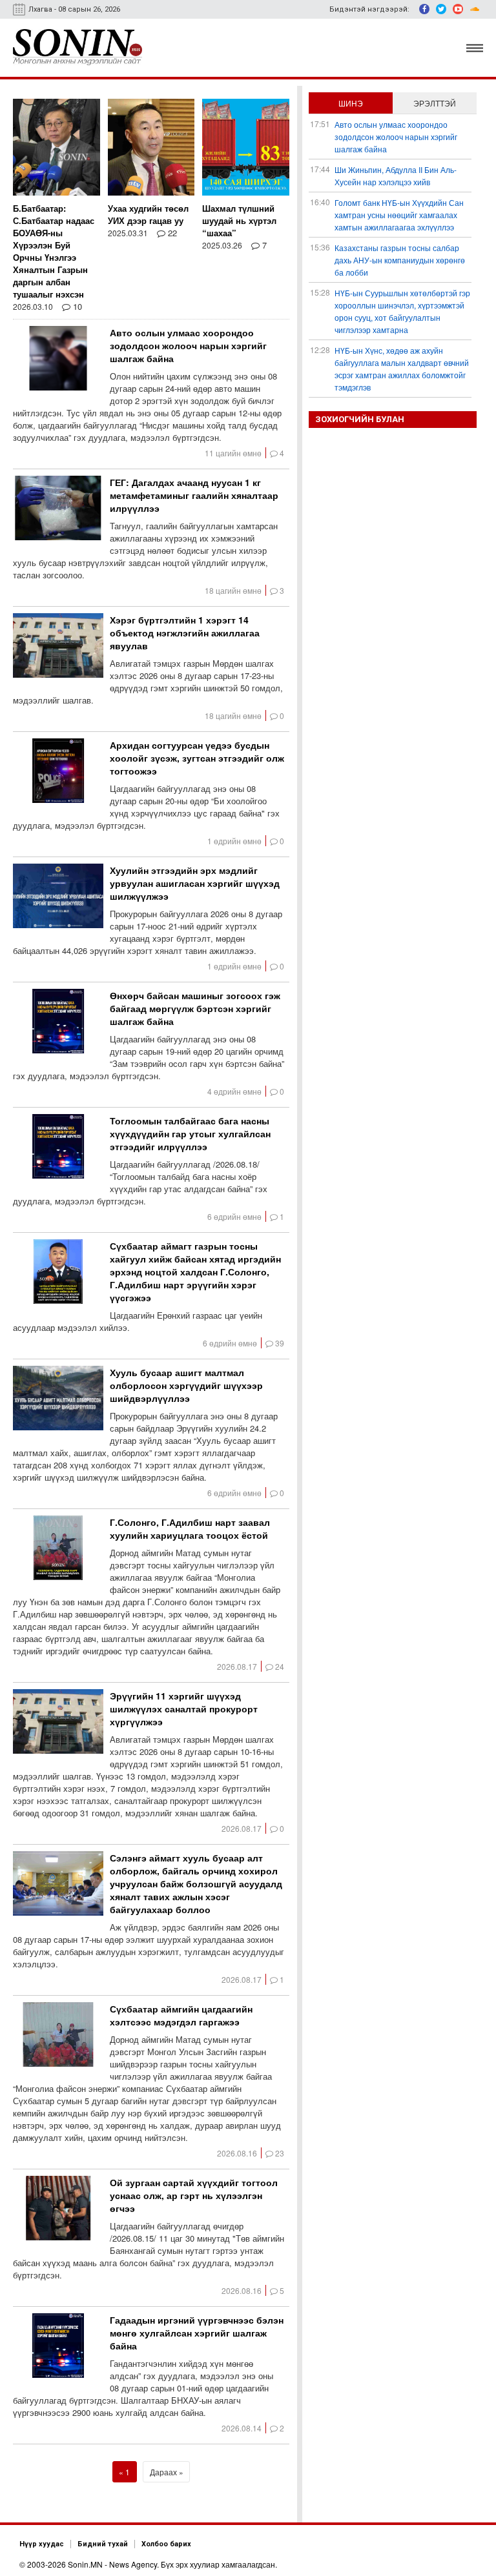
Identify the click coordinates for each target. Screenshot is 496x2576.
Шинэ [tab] (351, 103)
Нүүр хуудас (42, 2544)
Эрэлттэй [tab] (435, 103)
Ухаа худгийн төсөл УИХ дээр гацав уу (148, 214)
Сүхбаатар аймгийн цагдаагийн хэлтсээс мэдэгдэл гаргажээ (181, 2015)
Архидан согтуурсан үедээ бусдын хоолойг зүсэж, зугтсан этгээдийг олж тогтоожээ (197, 758)
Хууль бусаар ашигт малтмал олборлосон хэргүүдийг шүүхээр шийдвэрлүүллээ (186, 1385)
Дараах (163, 2472)
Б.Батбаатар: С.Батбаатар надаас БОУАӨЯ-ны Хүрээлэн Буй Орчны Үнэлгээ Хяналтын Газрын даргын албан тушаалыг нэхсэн (54, 251)
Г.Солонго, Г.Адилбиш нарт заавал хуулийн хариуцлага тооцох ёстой (190, 1528)
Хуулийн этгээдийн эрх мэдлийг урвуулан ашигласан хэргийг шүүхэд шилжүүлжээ (195, 883)
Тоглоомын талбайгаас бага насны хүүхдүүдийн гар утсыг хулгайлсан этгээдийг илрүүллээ (190, 1133)
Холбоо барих (166, 2544)
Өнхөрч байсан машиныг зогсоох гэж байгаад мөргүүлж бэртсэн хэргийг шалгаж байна (195, 1008)
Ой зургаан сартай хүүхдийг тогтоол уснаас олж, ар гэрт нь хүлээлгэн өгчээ (194, 2195)
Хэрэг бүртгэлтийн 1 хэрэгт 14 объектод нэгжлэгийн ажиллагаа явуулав (185, 633)
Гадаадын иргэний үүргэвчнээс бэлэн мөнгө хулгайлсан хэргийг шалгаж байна (197, 2333)
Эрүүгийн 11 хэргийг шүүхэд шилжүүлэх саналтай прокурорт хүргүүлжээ (184, 1709)
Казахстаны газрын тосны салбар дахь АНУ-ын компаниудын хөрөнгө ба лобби (400, 260)
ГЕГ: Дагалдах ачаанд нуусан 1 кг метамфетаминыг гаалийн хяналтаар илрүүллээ (194, 495)
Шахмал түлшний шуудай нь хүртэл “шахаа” (239, 220)
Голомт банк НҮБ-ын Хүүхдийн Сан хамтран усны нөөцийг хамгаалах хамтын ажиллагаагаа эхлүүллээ (399, 215)
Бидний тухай (103, 2544)
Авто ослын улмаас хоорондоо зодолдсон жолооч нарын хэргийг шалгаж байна (188, 345)
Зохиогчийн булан (360, 419)
